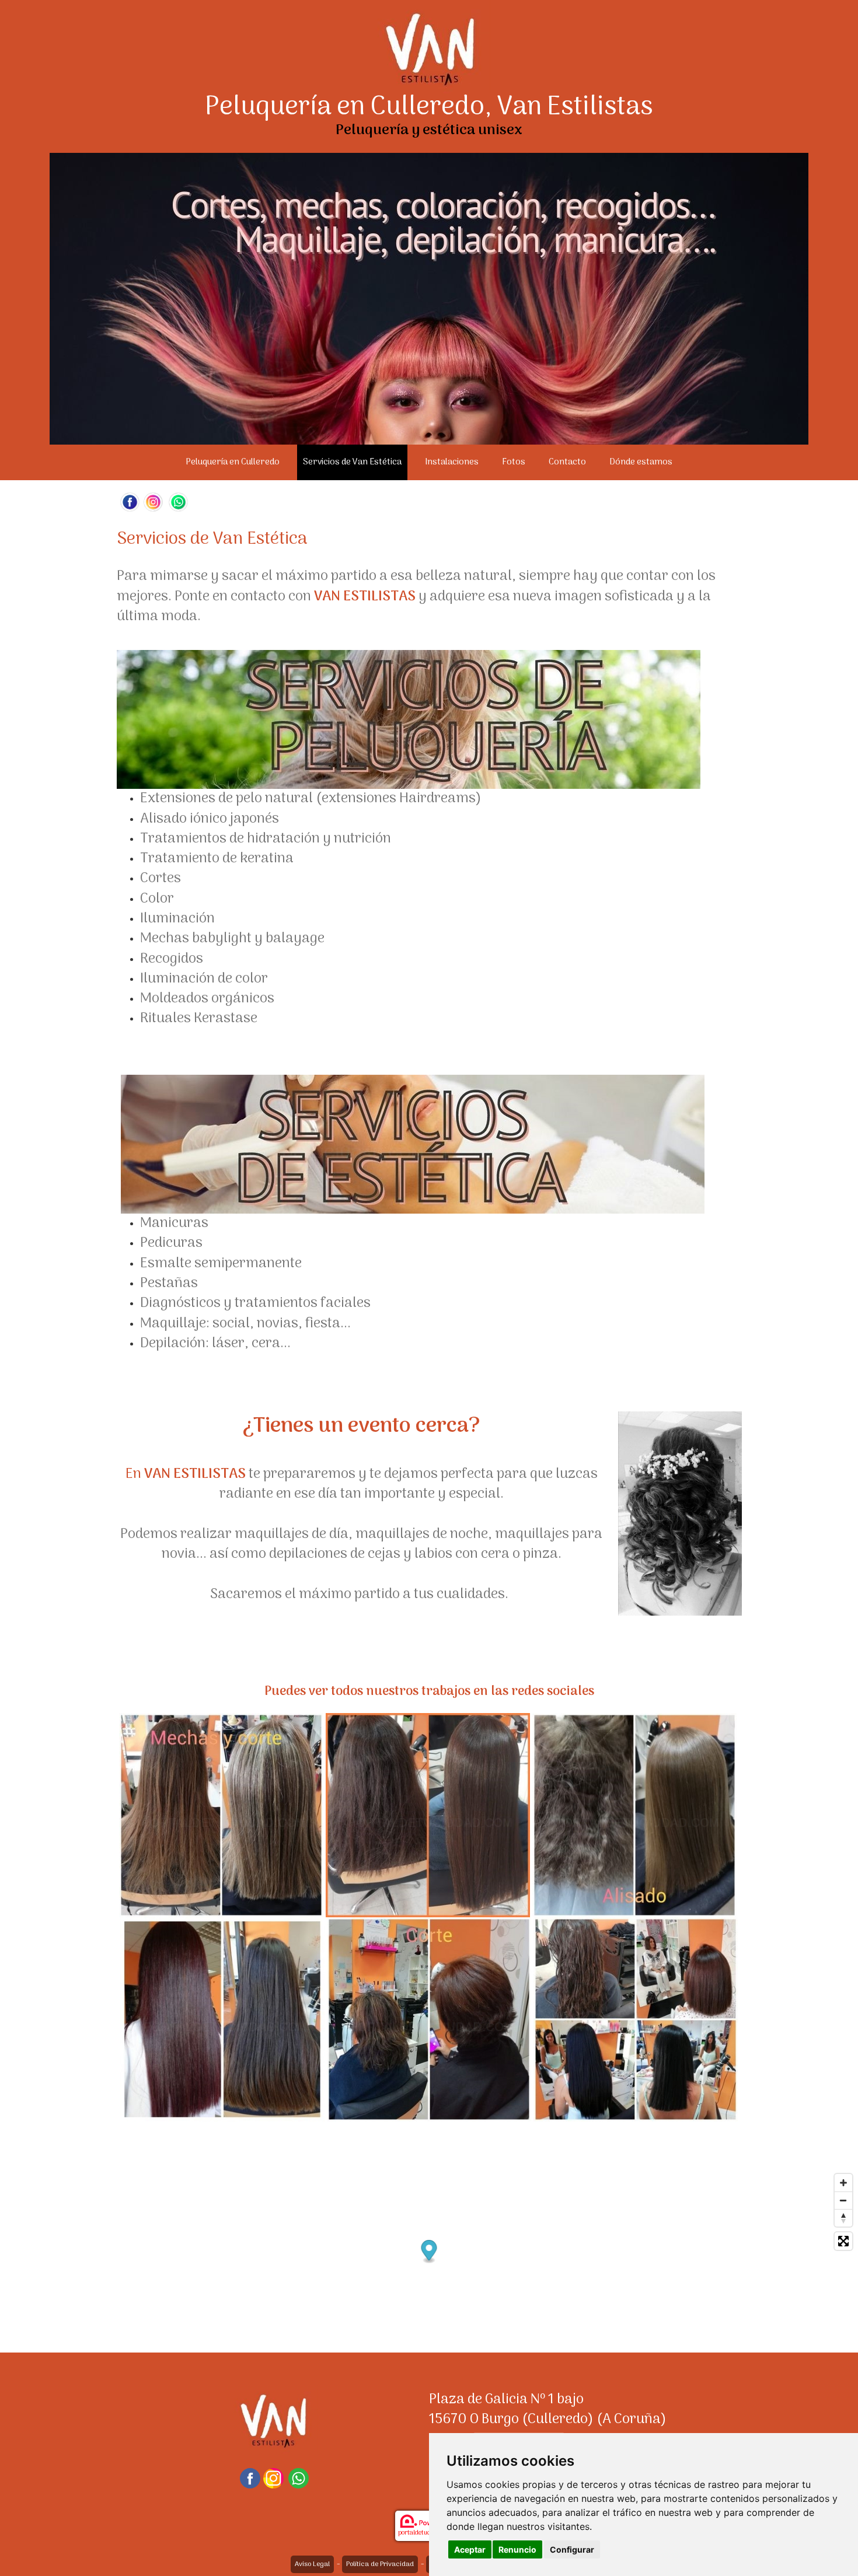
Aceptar (470, 2549)
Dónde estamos (641, 462)
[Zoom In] (843, 2183)
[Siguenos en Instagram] (153, 502)
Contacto (567, 462)
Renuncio (517, 2549)
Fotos (514, 462)
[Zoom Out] (843, 2200)
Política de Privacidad (380, 2564)
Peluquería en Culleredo (233, 462)
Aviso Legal (312, 2564)
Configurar (572, 2549)
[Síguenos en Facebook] (130, 502)
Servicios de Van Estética (352, 462)
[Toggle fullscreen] (843, 2241)
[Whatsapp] (178, 502)
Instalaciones (452, 462)
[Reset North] (843, 2218)
